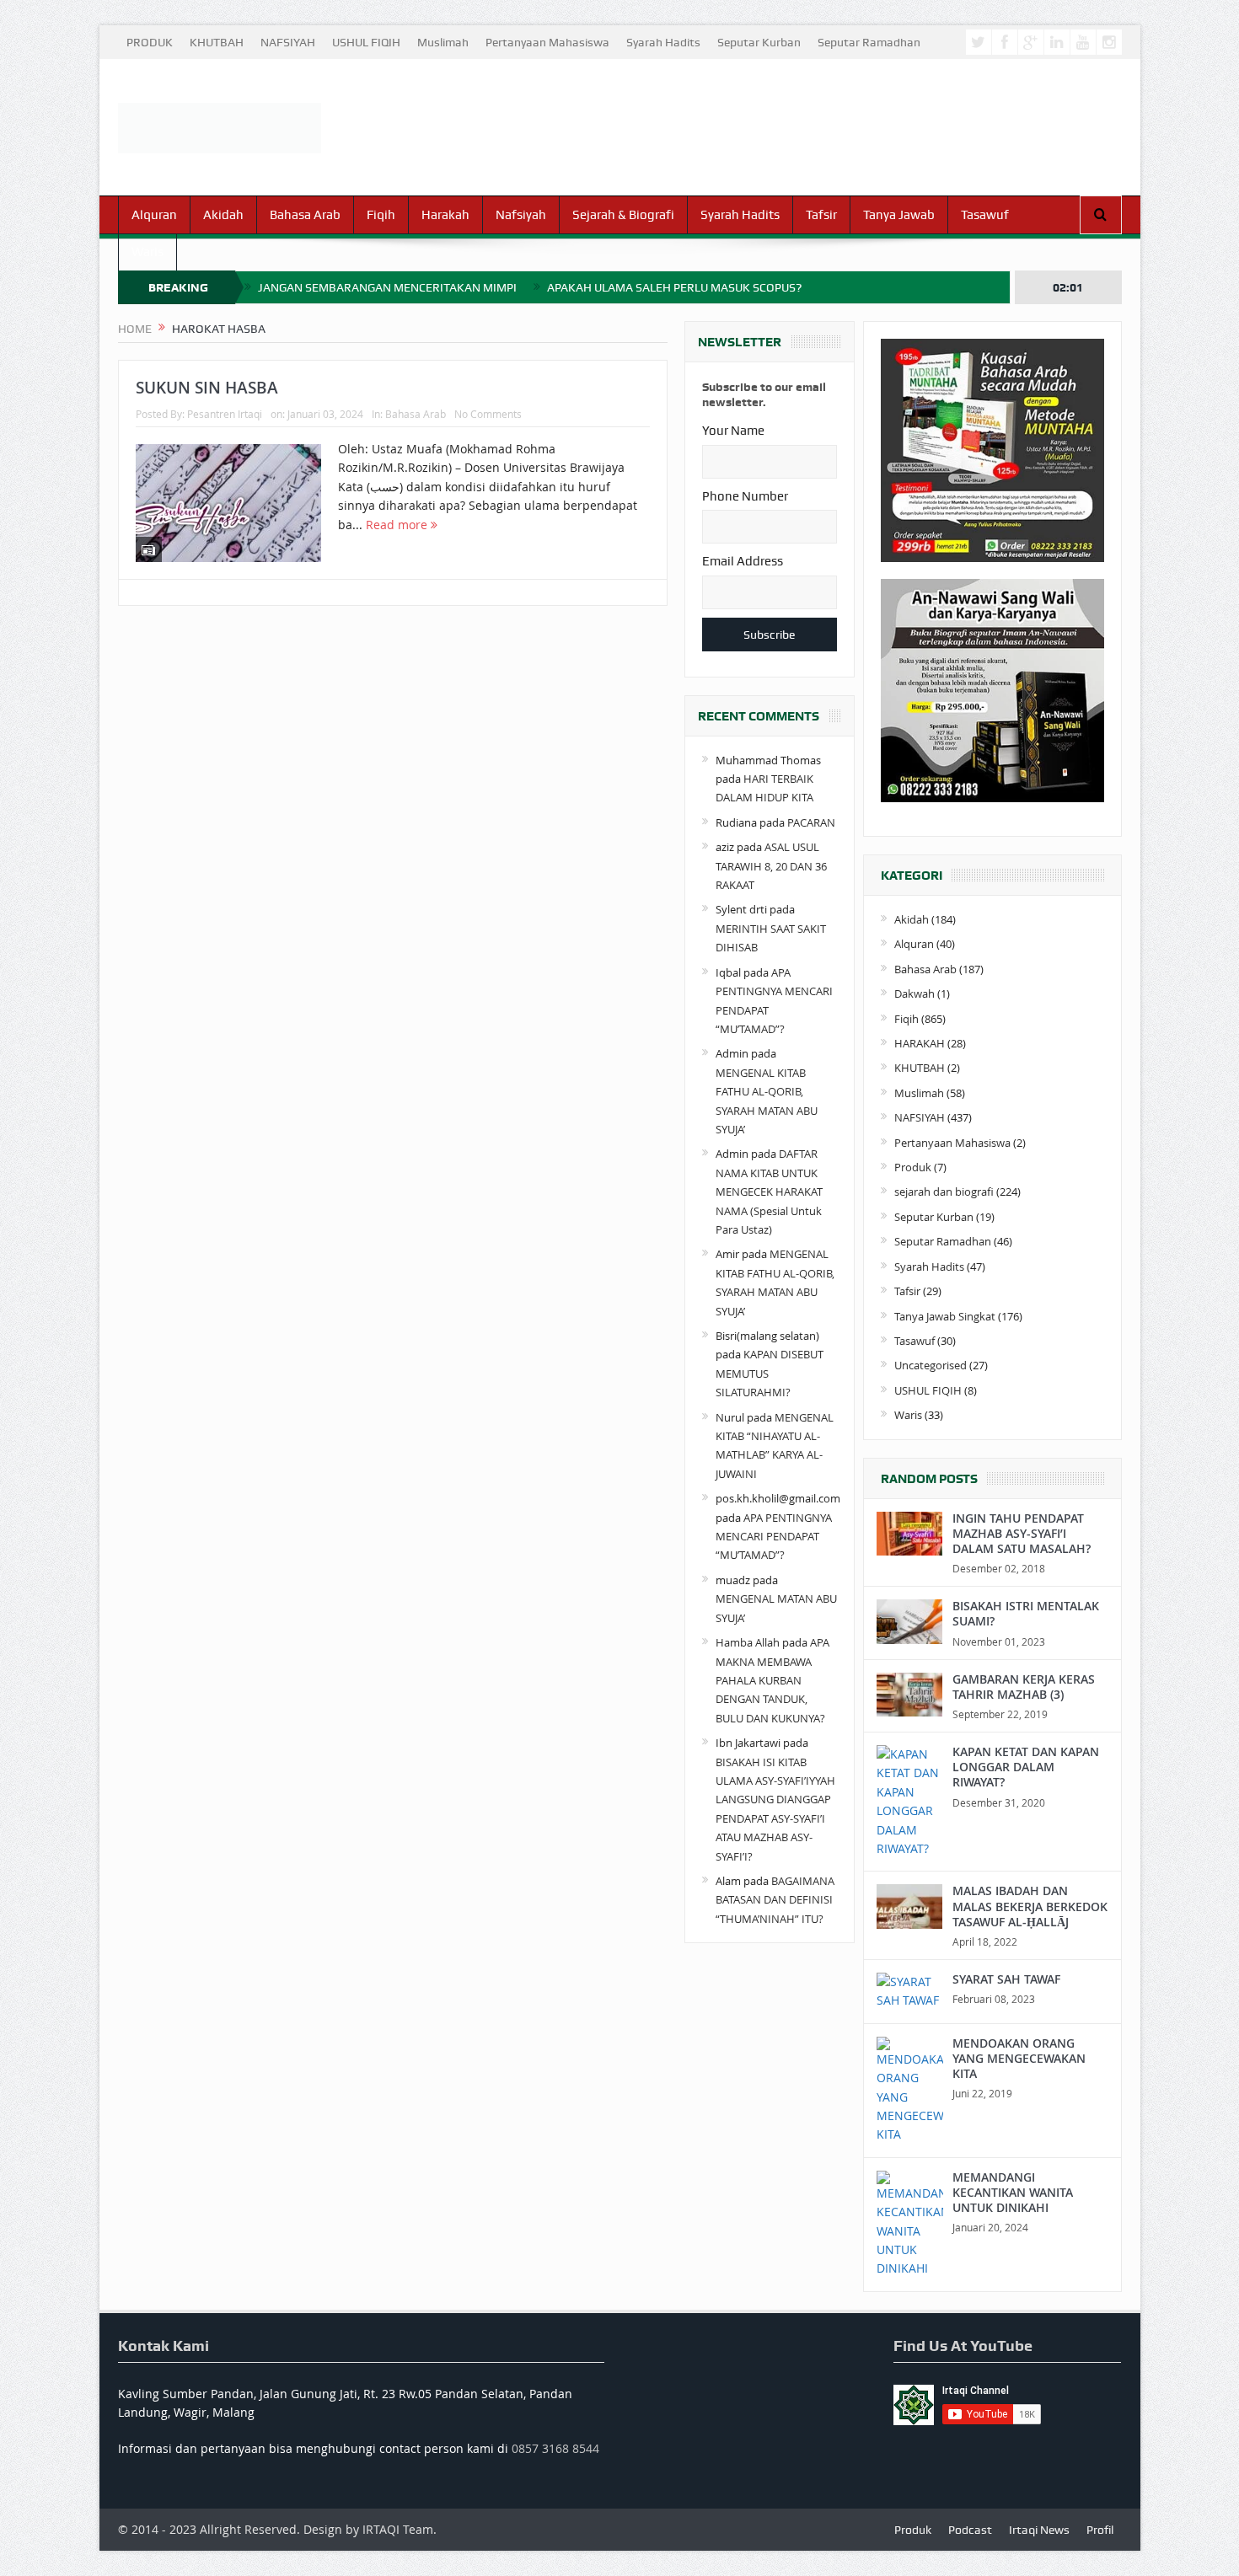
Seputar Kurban (759, 42)
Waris (147, 252)
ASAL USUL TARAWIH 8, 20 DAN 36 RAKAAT (771, 866)
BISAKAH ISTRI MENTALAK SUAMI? (1026, 1613)
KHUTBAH (217, 42)
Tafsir (821, 215)
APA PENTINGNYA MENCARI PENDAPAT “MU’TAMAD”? (774, 1537)
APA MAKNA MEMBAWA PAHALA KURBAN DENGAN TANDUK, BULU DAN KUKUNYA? (772, 1680)
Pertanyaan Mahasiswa (547, 42)
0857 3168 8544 (555, 2448)
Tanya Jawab (899, 215)
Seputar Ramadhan (869, 42)
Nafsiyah (521, 215)
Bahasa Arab (305, 215)
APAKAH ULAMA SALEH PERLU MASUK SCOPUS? (674, 287)
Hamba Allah (748, 1642)
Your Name (733, 431)
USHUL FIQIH (366, 42)
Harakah (445, 215)
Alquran (154, 215)
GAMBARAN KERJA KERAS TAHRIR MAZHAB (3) (1024, 1687)
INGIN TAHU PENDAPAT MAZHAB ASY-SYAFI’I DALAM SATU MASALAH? (1022, 1533)
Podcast (970, 2530)
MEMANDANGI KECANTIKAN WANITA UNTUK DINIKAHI (1013, 2192)
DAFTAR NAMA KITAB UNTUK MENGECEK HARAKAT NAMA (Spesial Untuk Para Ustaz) (769, 1192)
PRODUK (150, 42)
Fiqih (381, 215)
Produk (913, 1167)
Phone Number (745, 496)
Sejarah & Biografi (623, 215)
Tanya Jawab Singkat (945, 1316)
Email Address (743, 561)
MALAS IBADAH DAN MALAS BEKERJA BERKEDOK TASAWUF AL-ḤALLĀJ (1030, 1906)
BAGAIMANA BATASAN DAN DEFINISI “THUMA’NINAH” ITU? (775, 1900)
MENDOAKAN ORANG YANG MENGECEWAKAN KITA (1019, 2058)
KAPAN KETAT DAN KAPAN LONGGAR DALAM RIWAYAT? (1026, 1767)
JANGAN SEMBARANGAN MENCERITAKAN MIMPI (387, 287)
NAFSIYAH (288, 42)
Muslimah (443, 42)
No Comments (488, 414)
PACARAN (811, 822)
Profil (1100, 2530)
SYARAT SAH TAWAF (1006, 1979)
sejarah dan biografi (944, 1192)
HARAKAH (920, 1043)
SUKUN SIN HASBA (207, 388)
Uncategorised (931, 1365)
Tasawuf (985, 215)
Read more (398, 525)
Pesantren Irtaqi (225, 414)
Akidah (223, 215)
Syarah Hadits (663, 42)
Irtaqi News (1039, 2530)
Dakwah (914, 993)
